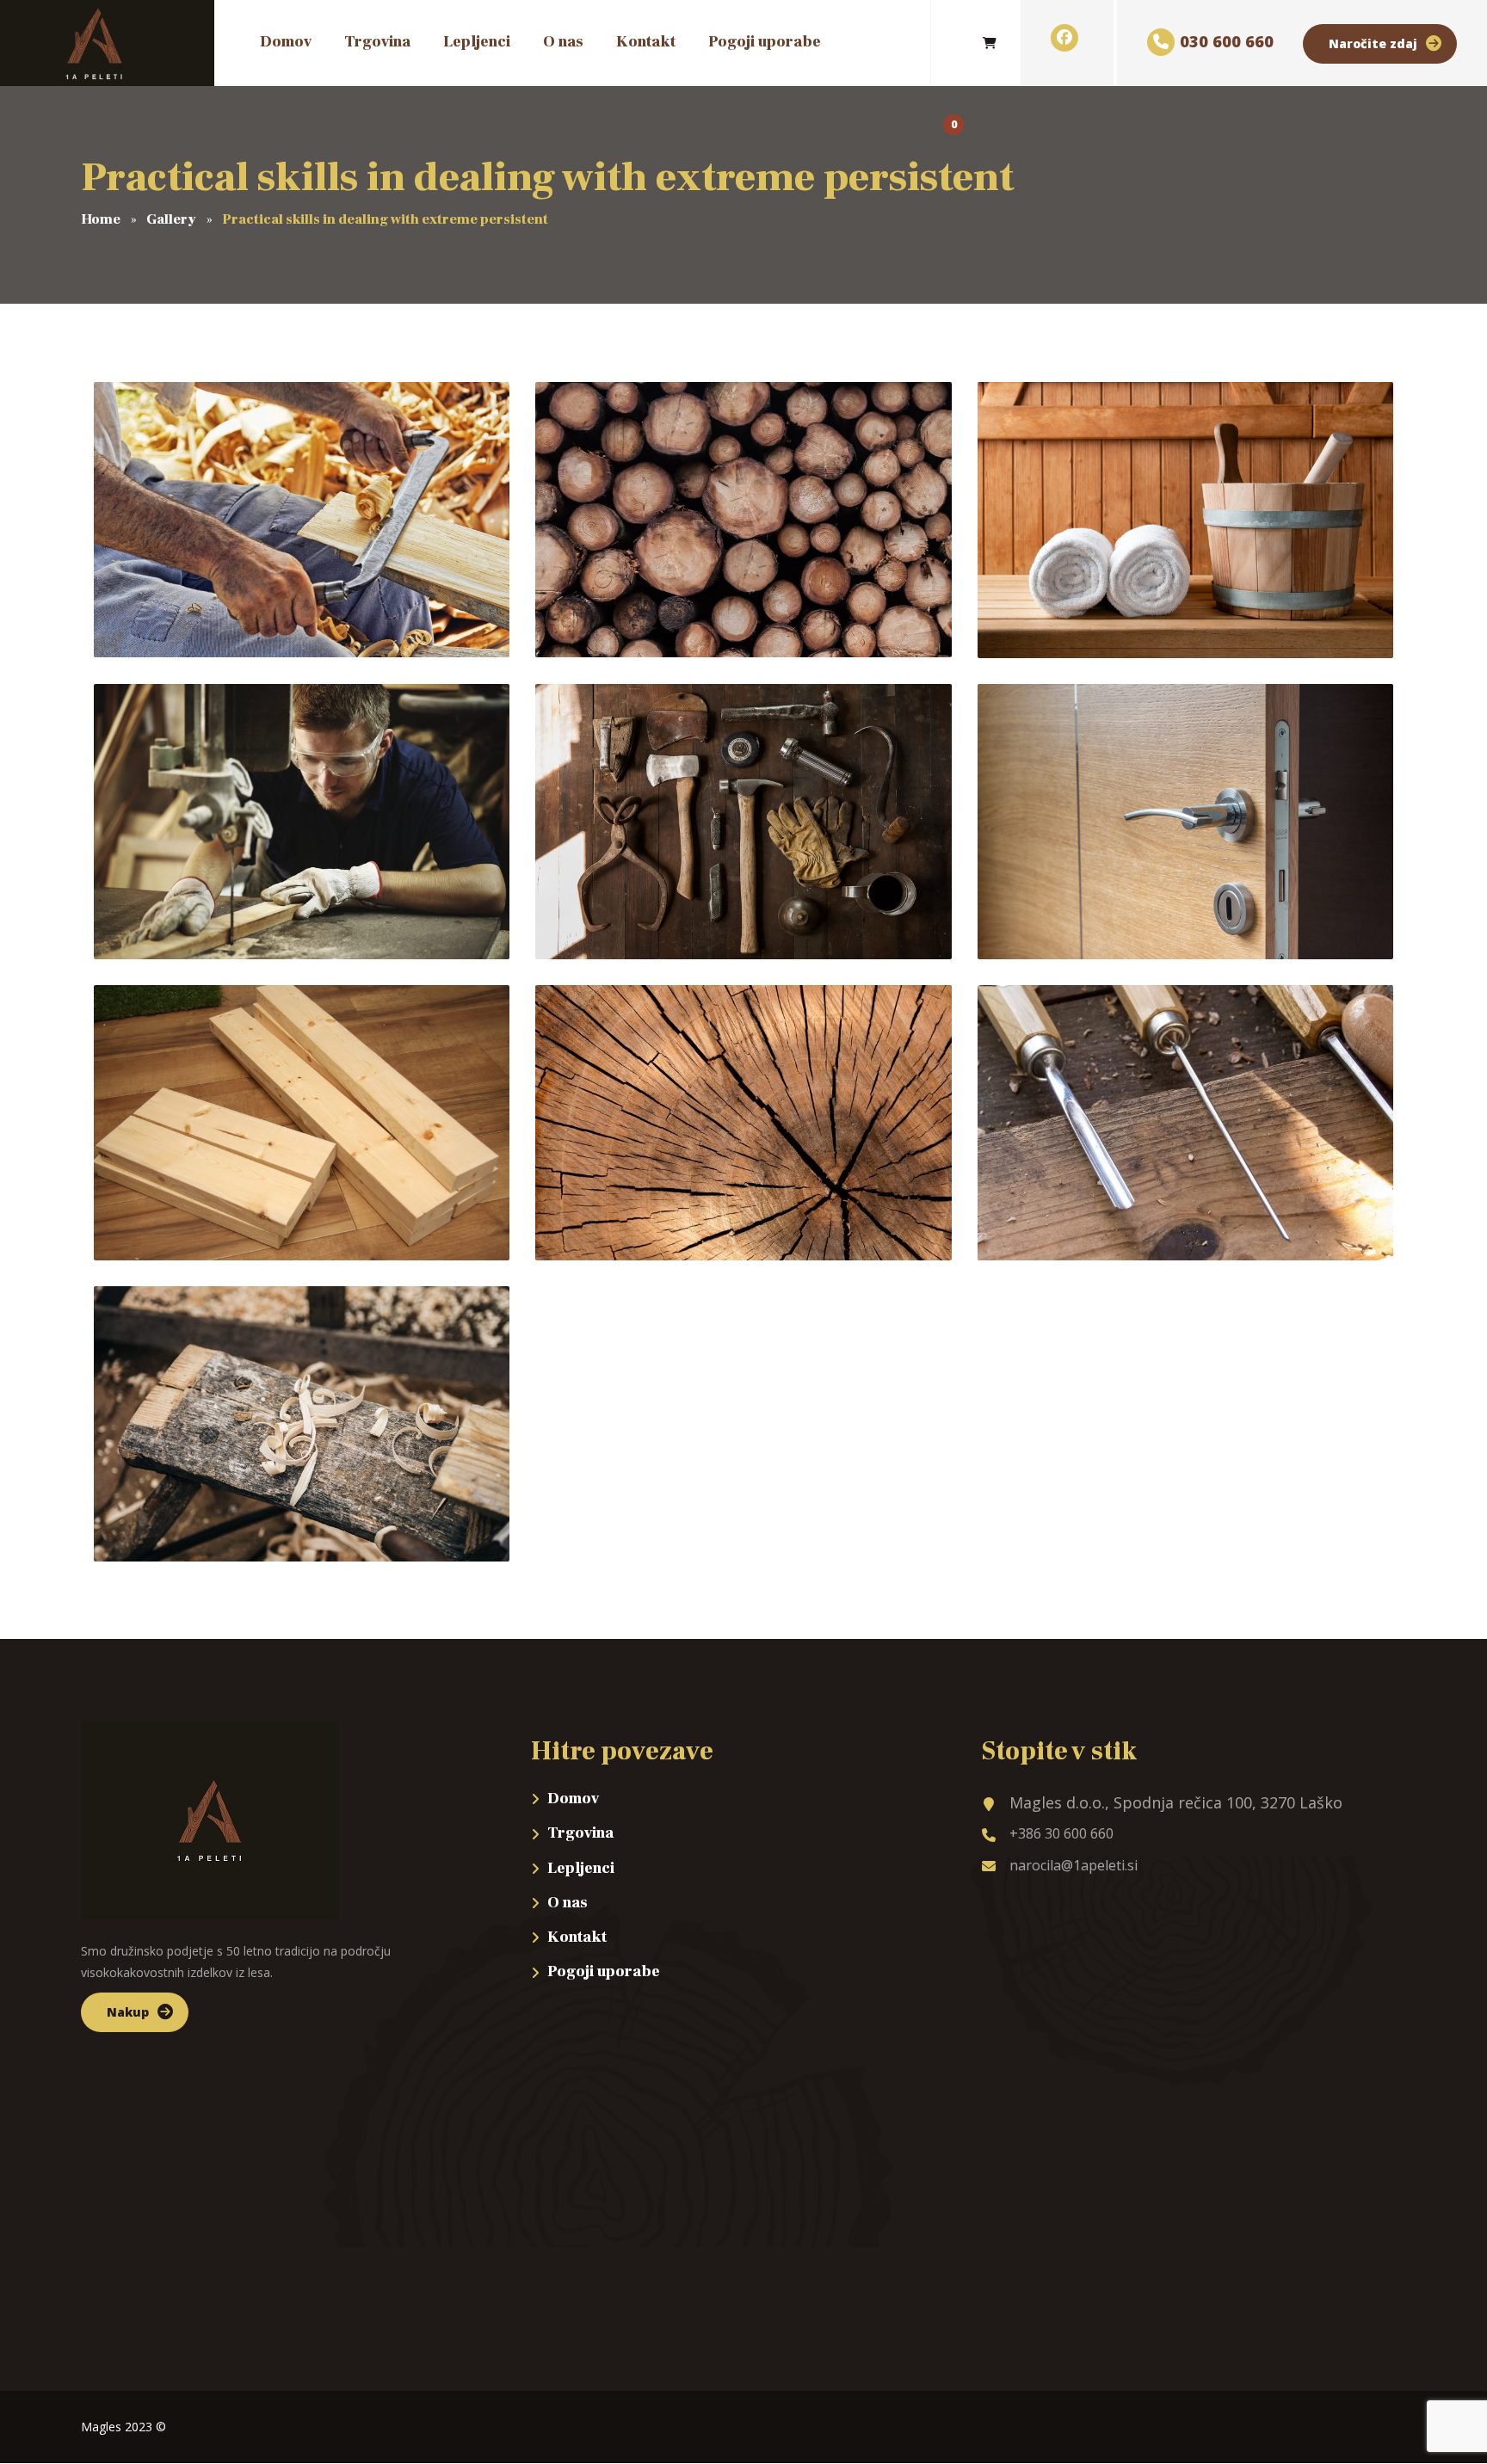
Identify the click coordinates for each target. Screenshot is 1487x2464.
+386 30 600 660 (1061, 1833)
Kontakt (577, 1937)
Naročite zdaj (1373, 43)
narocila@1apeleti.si (1074, 1865)
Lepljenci (581, 1868)
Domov (573, 1799)
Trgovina (580, 1833)
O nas (568, 1903)
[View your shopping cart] (990, 43)
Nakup (128, 2012)
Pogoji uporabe (604, 1971)
